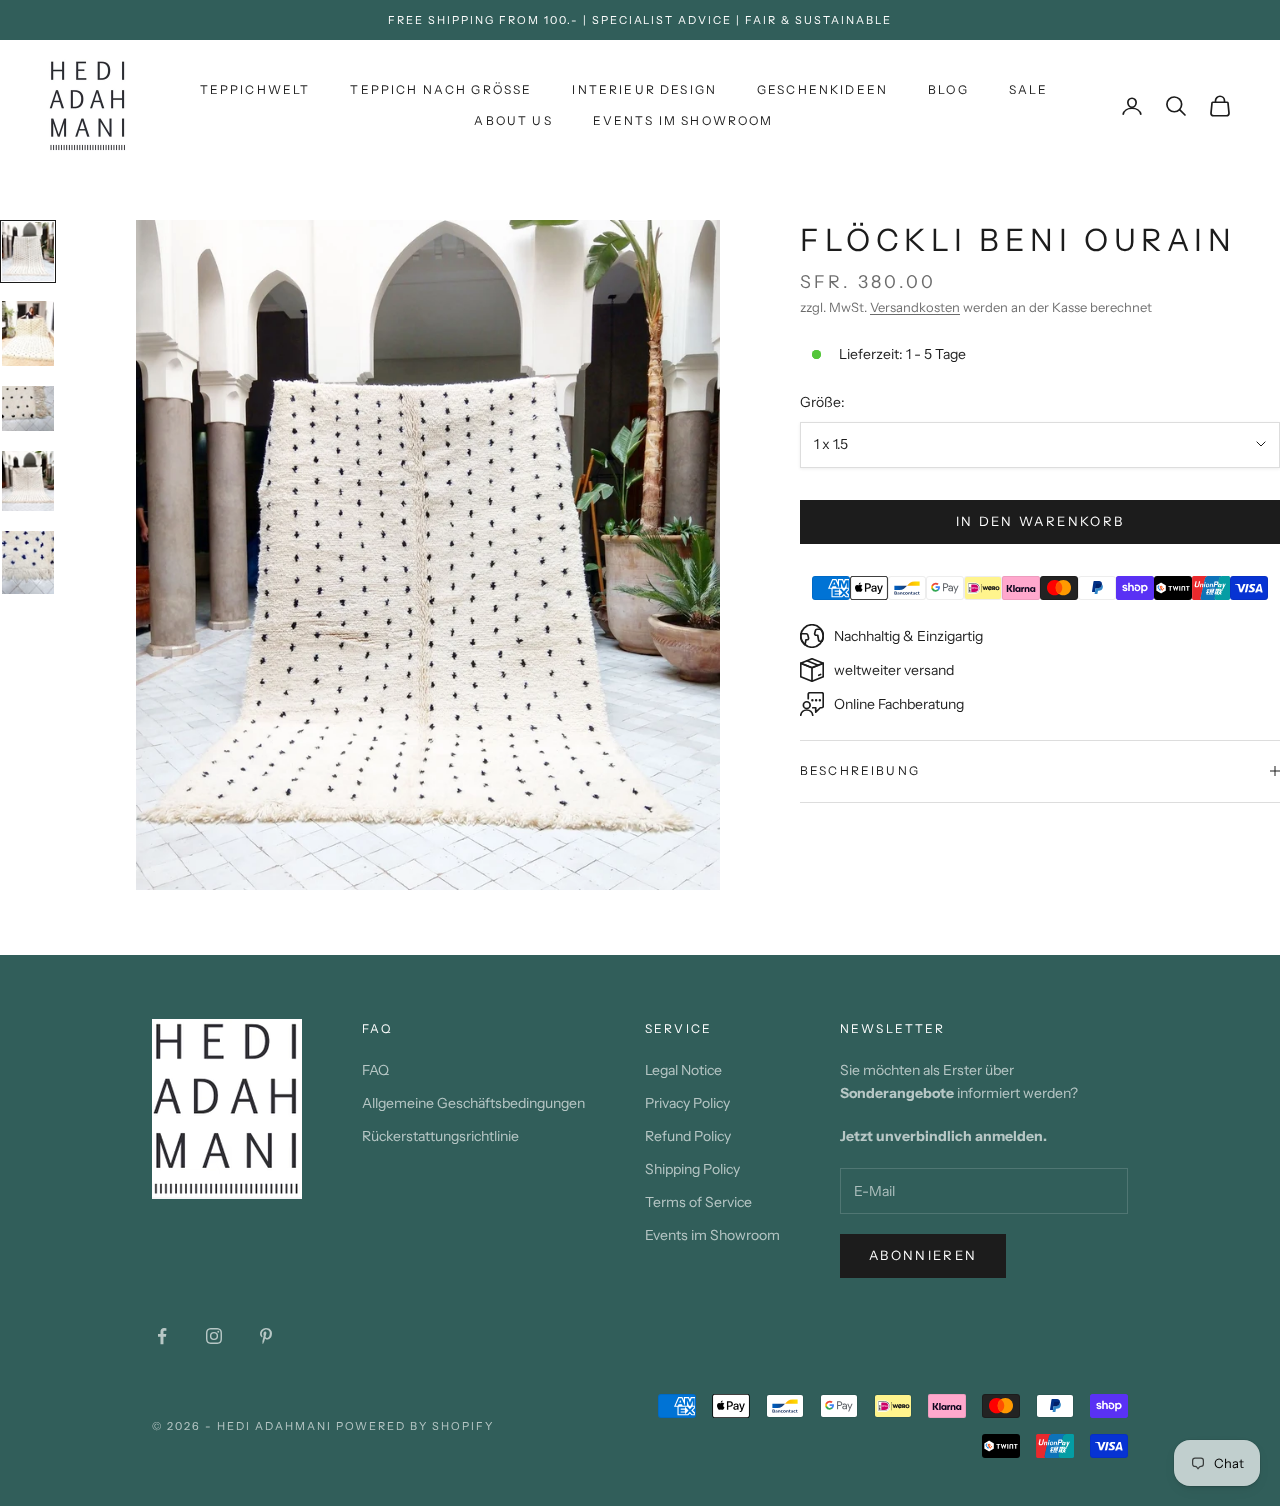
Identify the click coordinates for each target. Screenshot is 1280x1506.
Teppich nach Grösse (441, 89)
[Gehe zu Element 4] (28, 481)
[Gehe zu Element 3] (28, 408)
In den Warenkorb (1040, 521)
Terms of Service (698, 1202)
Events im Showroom (683, 120)
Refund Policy (688, 1136)
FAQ (375, 1070)
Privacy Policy (687, 1103)
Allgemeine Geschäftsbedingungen (473, 1103)
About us (513, 120)
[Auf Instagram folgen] (214, 1336)
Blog (948, 89)
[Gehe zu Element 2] (28, 333)
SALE (1029, 89)
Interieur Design (644, 89)
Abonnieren (923, 1255)
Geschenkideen (822, 89)
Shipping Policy (692, 1169)
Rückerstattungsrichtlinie (440, 1136)
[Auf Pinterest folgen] (266, 1336)
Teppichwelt (255, 89)
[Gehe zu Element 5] (28, 562)
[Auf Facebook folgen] (162, 1336)
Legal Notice (683, 1070)
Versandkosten (915, 306)
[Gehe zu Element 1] (28, 251)
